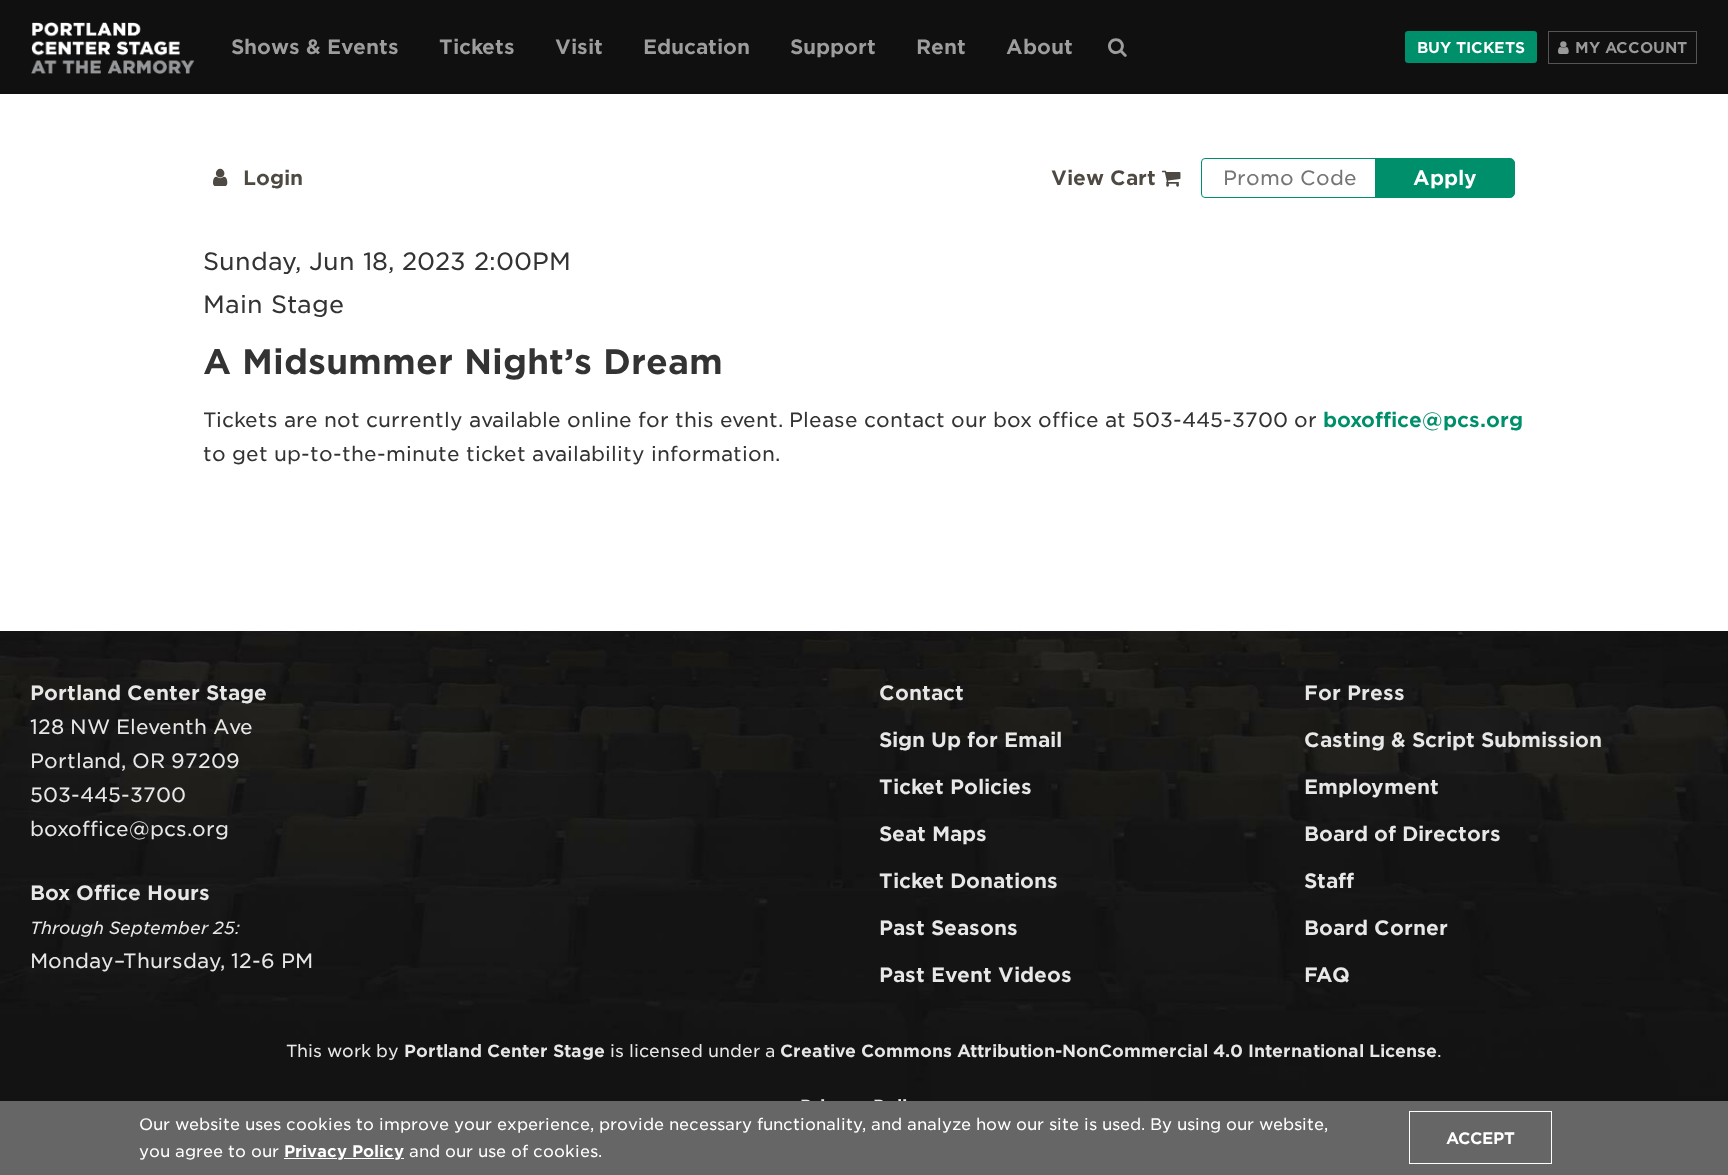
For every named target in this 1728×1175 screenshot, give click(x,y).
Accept (1480, 1138)
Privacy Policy (344, 1151)
